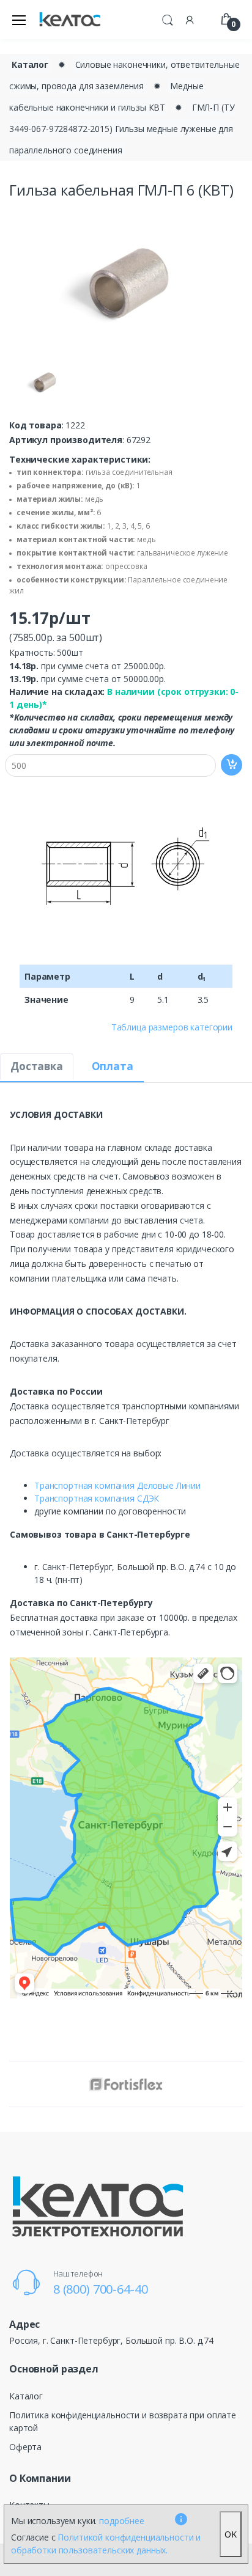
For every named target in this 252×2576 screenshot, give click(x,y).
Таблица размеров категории (172, 1027)
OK (231, 2534)
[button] (168, 18)
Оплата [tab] (113, 1066)
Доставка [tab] (37, 1066)
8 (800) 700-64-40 (101, 2289)
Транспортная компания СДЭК (97, 1498)
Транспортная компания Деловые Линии (117, 1485)
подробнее (122, 2521)
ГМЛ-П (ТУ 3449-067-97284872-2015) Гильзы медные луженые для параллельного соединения (122, 129)
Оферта (25, 2447)
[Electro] (70, 20)
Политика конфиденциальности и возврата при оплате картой (123, 2421)
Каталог (30, 64)
